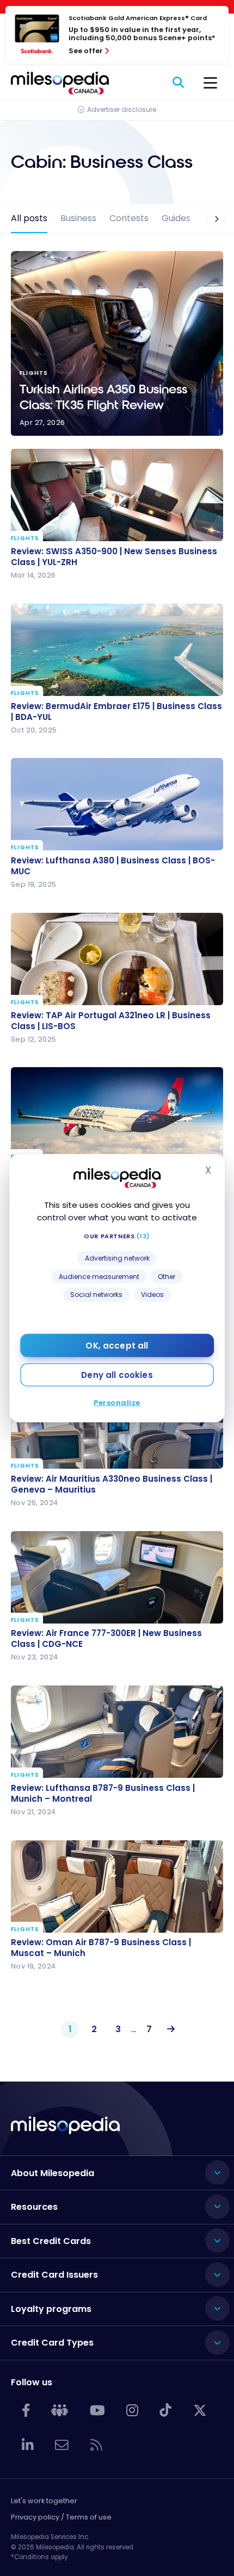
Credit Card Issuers (54, 2275)
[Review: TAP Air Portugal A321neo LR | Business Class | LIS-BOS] (117, 959)
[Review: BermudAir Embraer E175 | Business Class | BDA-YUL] (117, 650)
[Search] (179, 83)
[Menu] (210, 83)
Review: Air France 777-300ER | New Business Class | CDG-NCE (106, 1639)
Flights (25, 538)
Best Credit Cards (51, 2241)
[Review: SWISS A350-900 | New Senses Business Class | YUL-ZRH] (117, 495)
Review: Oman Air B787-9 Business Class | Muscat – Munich (101, 1948)
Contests (129, 218)
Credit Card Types (52, 2343)
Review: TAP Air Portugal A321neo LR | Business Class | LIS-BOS (111, 1021)
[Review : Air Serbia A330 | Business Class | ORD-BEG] (117, 1113)
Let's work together (44, 2501)
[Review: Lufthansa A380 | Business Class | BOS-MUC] (117, 804)
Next (169, 2029)
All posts (29, 218)
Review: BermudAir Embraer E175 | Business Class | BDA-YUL (116, 712)
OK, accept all (117, 1346)
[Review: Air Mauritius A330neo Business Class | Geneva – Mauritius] (117, 1422)
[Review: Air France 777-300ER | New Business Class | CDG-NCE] (117, 1577)
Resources (34, 2207)
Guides (176, 218)
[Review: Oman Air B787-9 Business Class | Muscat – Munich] (117, 1886)
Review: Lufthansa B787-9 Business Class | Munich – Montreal (103, 1794)
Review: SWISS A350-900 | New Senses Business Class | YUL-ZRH (114, 557)
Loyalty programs (51, 2309)
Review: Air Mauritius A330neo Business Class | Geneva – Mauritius (112, 1484)
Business (78, 218)
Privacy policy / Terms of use (61, 2517)
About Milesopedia (53, 2173)
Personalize (117, 1403)
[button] (210, 219)
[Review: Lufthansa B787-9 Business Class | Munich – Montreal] (117, 1732)
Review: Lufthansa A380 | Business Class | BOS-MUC (113, 866)
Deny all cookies (117, 1375)
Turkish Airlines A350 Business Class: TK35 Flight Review (117, 343)
